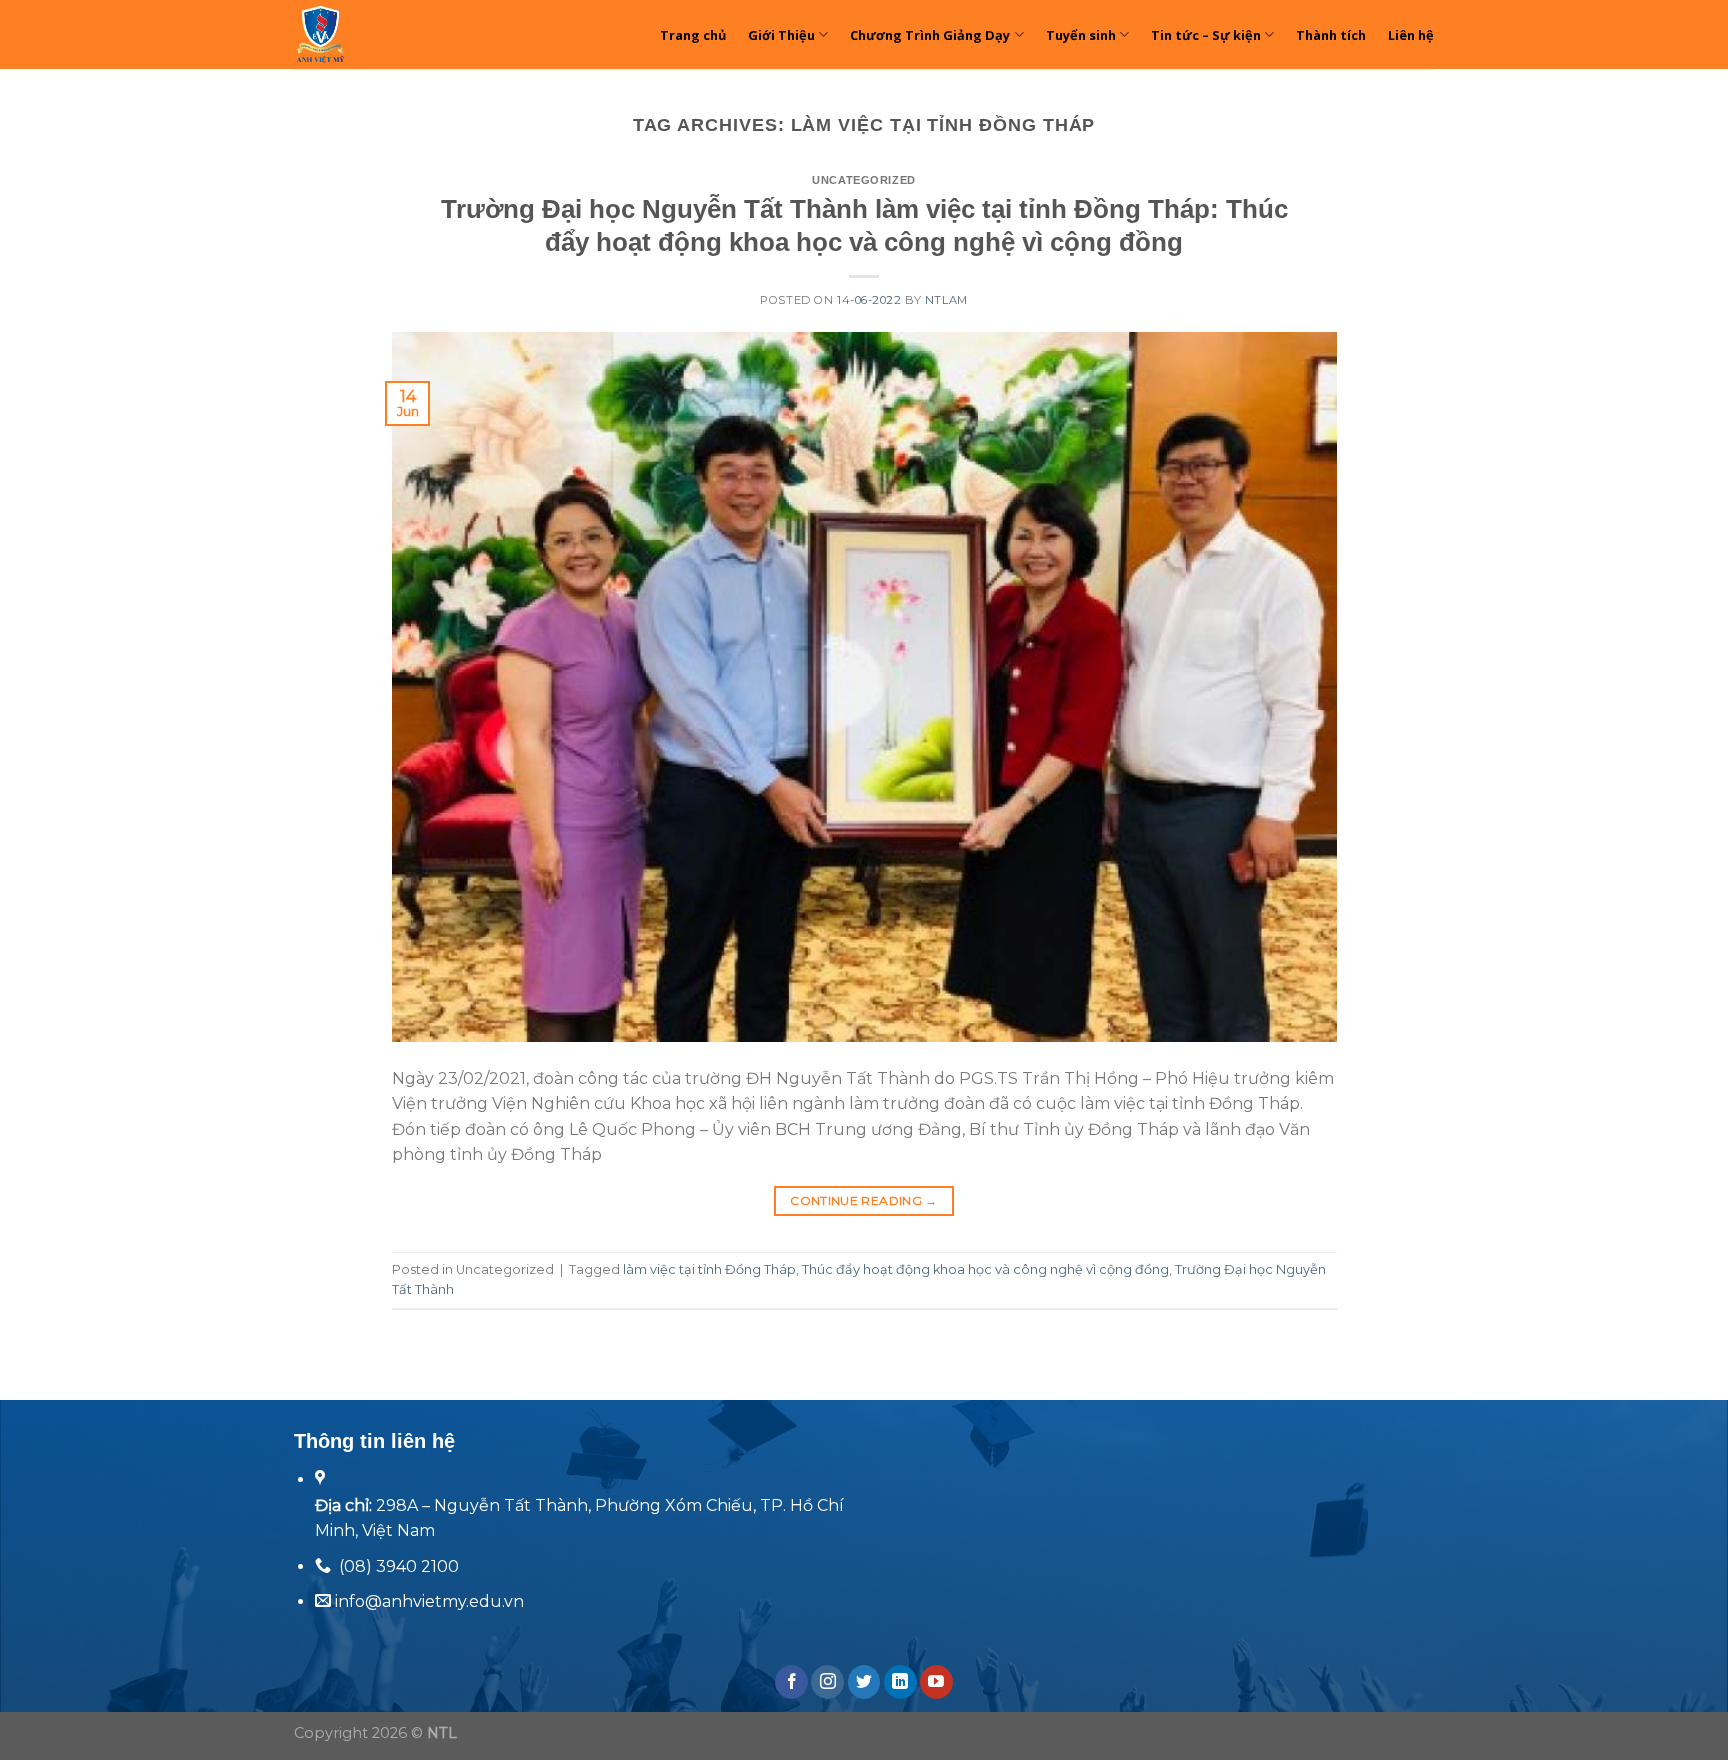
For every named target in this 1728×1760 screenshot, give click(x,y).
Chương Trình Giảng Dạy (930, 35)
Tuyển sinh (1081, 35)
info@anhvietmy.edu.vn (427, 1601)
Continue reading (864, 1200)
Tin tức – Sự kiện (1206, 35)
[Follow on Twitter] (864, 1682)
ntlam (946, 300)
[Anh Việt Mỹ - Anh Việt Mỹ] (378, 34)
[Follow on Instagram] (827, 1682)
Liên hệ (1411, 35)
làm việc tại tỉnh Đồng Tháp (709, 1269)
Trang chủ (693, 35)
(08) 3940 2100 (399, 1566)
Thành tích (1331, 35)
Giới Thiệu (781, 35)
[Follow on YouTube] (936, 1682)
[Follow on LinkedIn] (900, 1682)
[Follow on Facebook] (791, 1682)
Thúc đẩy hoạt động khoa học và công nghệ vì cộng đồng (985, 1269)
